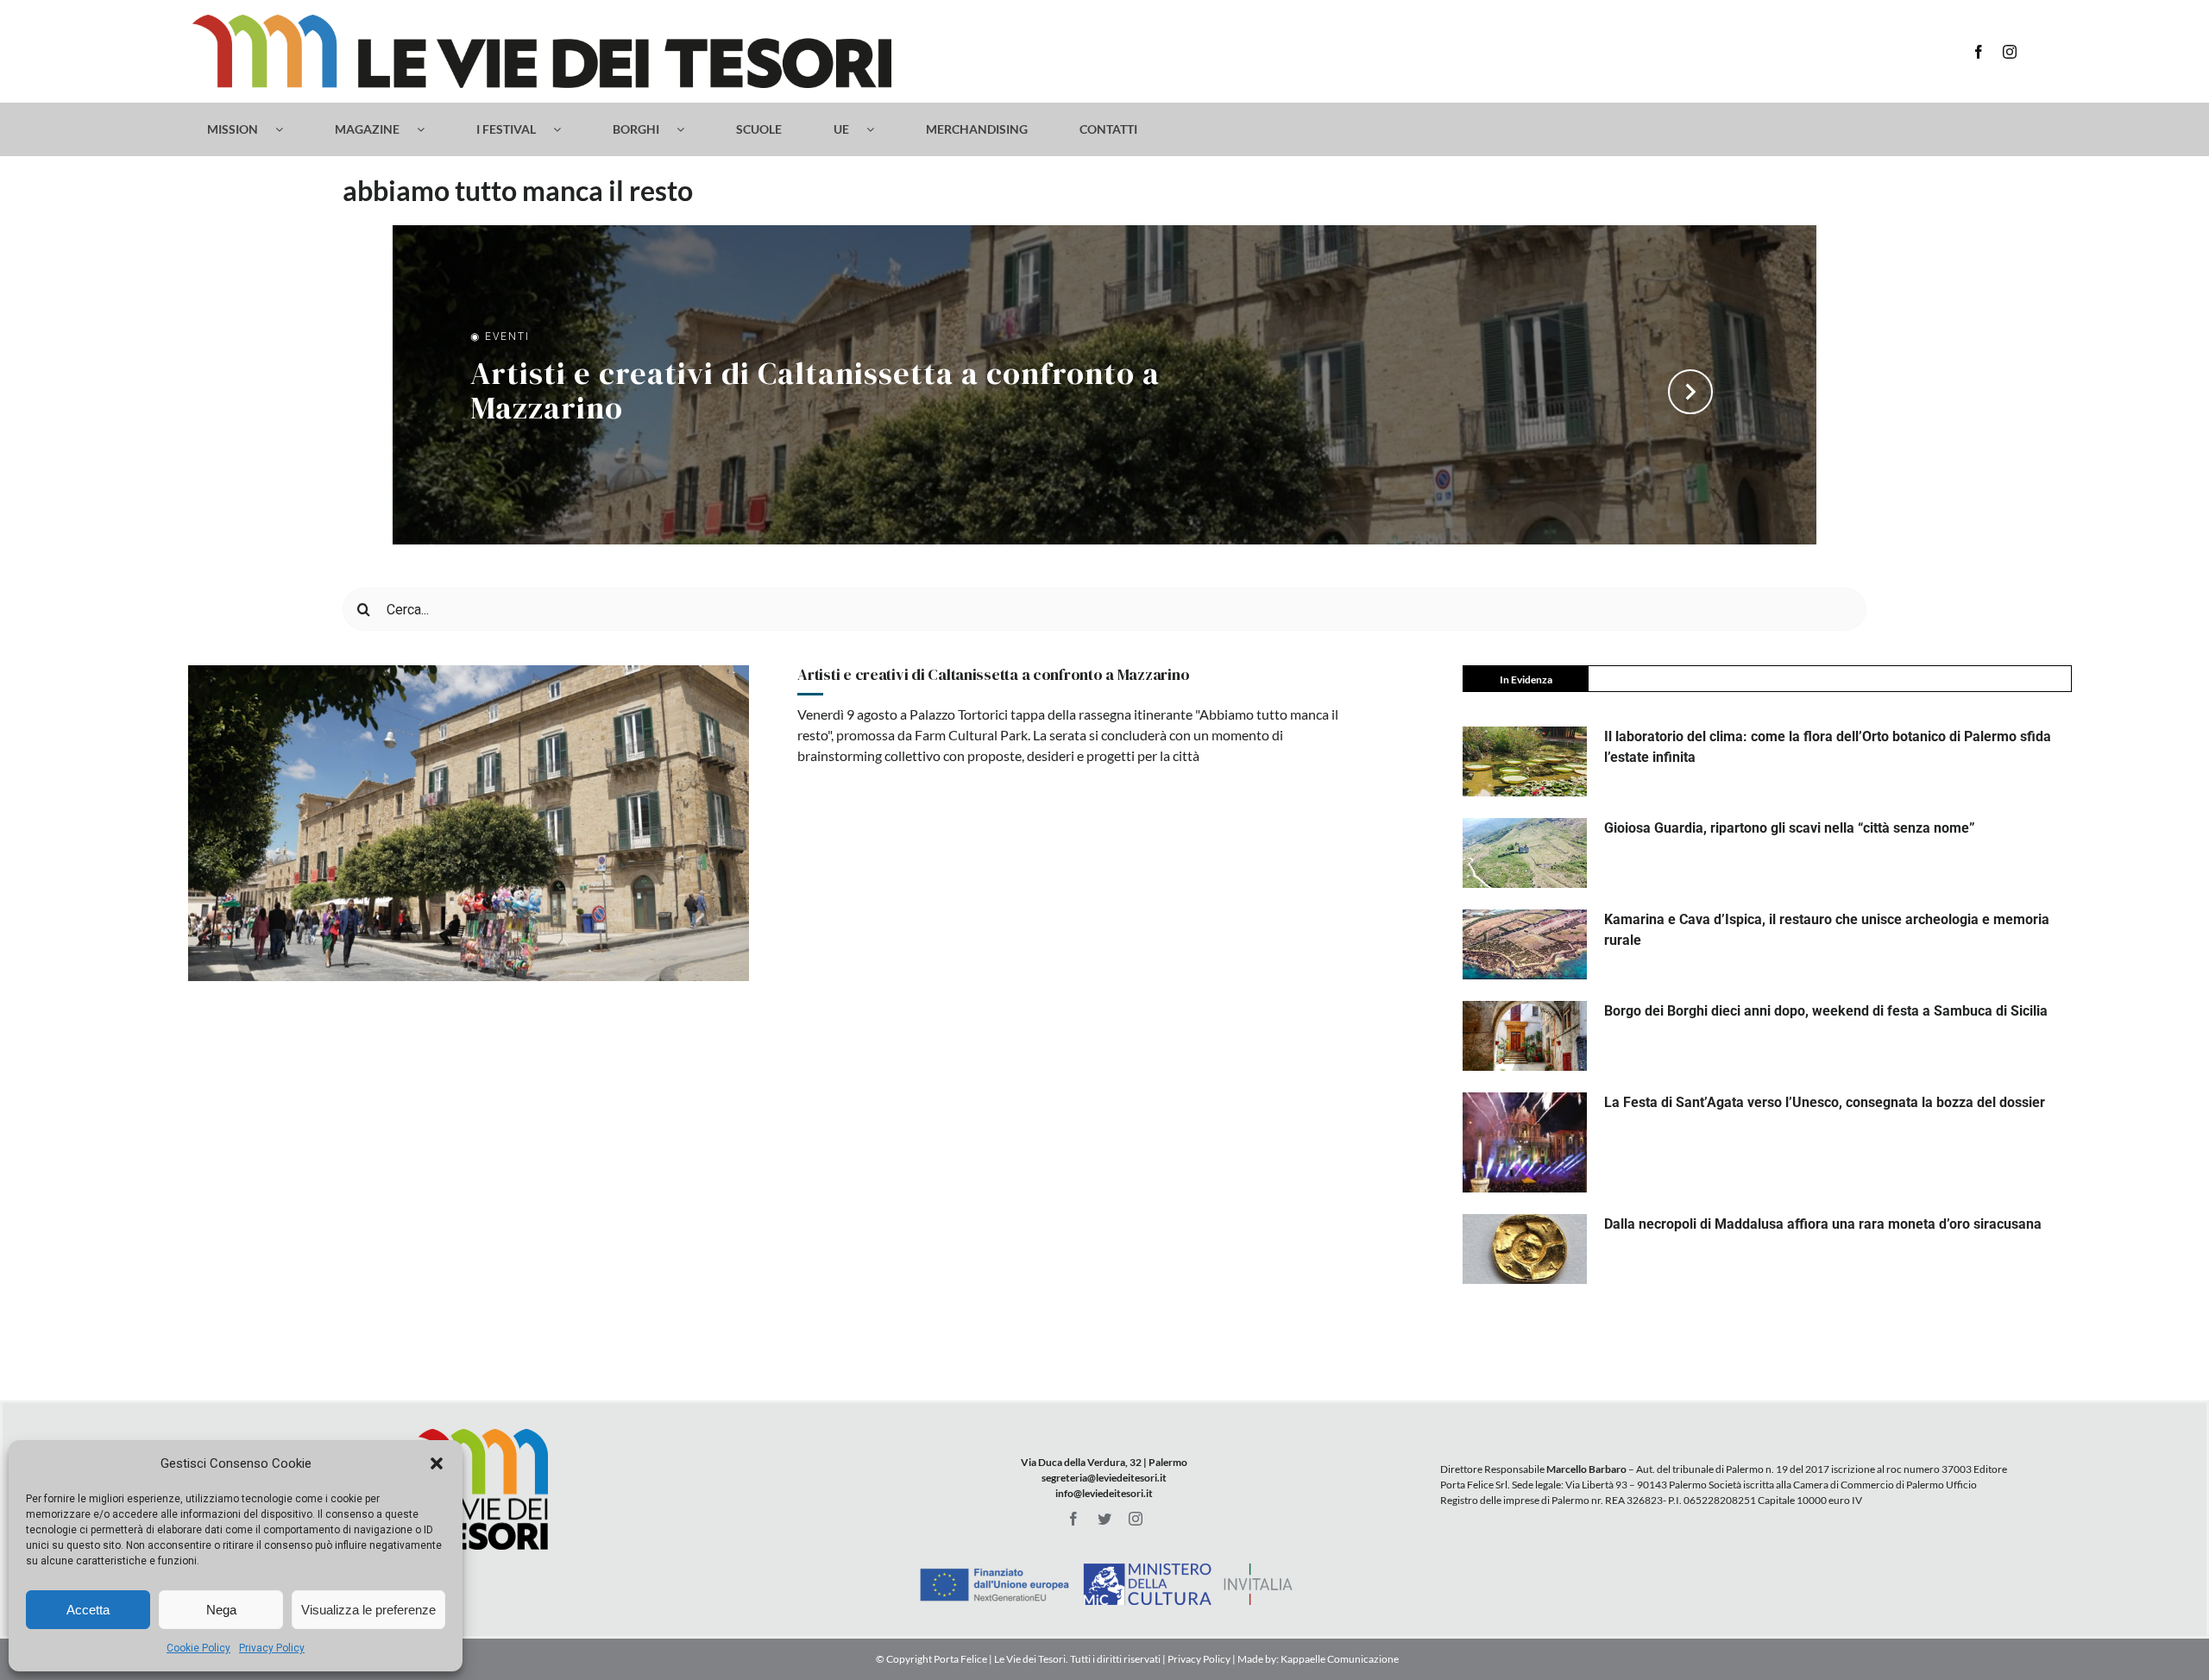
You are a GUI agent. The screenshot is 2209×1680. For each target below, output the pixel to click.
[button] (437, 1463)
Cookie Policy (198, 1648)
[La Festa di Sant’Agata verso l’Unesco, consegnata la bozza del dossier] (1525, 1142)
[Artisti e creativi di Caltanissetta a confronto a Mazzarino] (469, 823)
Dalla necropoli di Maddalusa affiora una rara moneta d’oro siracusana (1823, 1224)
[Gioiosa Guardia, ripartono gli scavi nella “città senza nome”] (1525, 853)
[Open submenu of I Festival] (566, 129)
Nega (221, 1610)
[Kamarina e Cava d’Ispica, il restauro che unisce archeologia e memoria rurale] (1525, 944)
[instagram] (2010, 52)
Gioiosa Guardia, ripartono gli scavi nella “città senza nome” (1790, 828)
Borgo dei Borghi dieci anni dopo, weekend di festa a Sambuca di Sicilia (1826, 1011)
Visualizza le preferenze (368, 1610)
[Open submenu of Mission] (288, 129)
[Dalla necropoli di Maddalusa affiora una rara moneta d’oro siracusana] (1525, 1249)
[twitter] (1104, 1519)
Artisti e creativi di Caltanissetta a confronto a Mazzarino (815, 393)
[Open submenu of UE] (879, 129)
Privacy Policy (272, 1648)
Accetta (88, 1610)
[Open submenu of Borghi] (689, 129)
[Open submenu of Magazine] (429, 129)
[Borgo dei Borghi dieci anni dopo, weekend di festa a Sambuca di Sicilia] (1525, 1036)
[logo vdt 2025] (542, 21)
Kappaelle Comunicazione (1339, 1659)
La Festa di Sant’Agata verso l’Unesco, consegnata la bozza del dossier (1825, 1102)
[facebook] (1979, 52)
